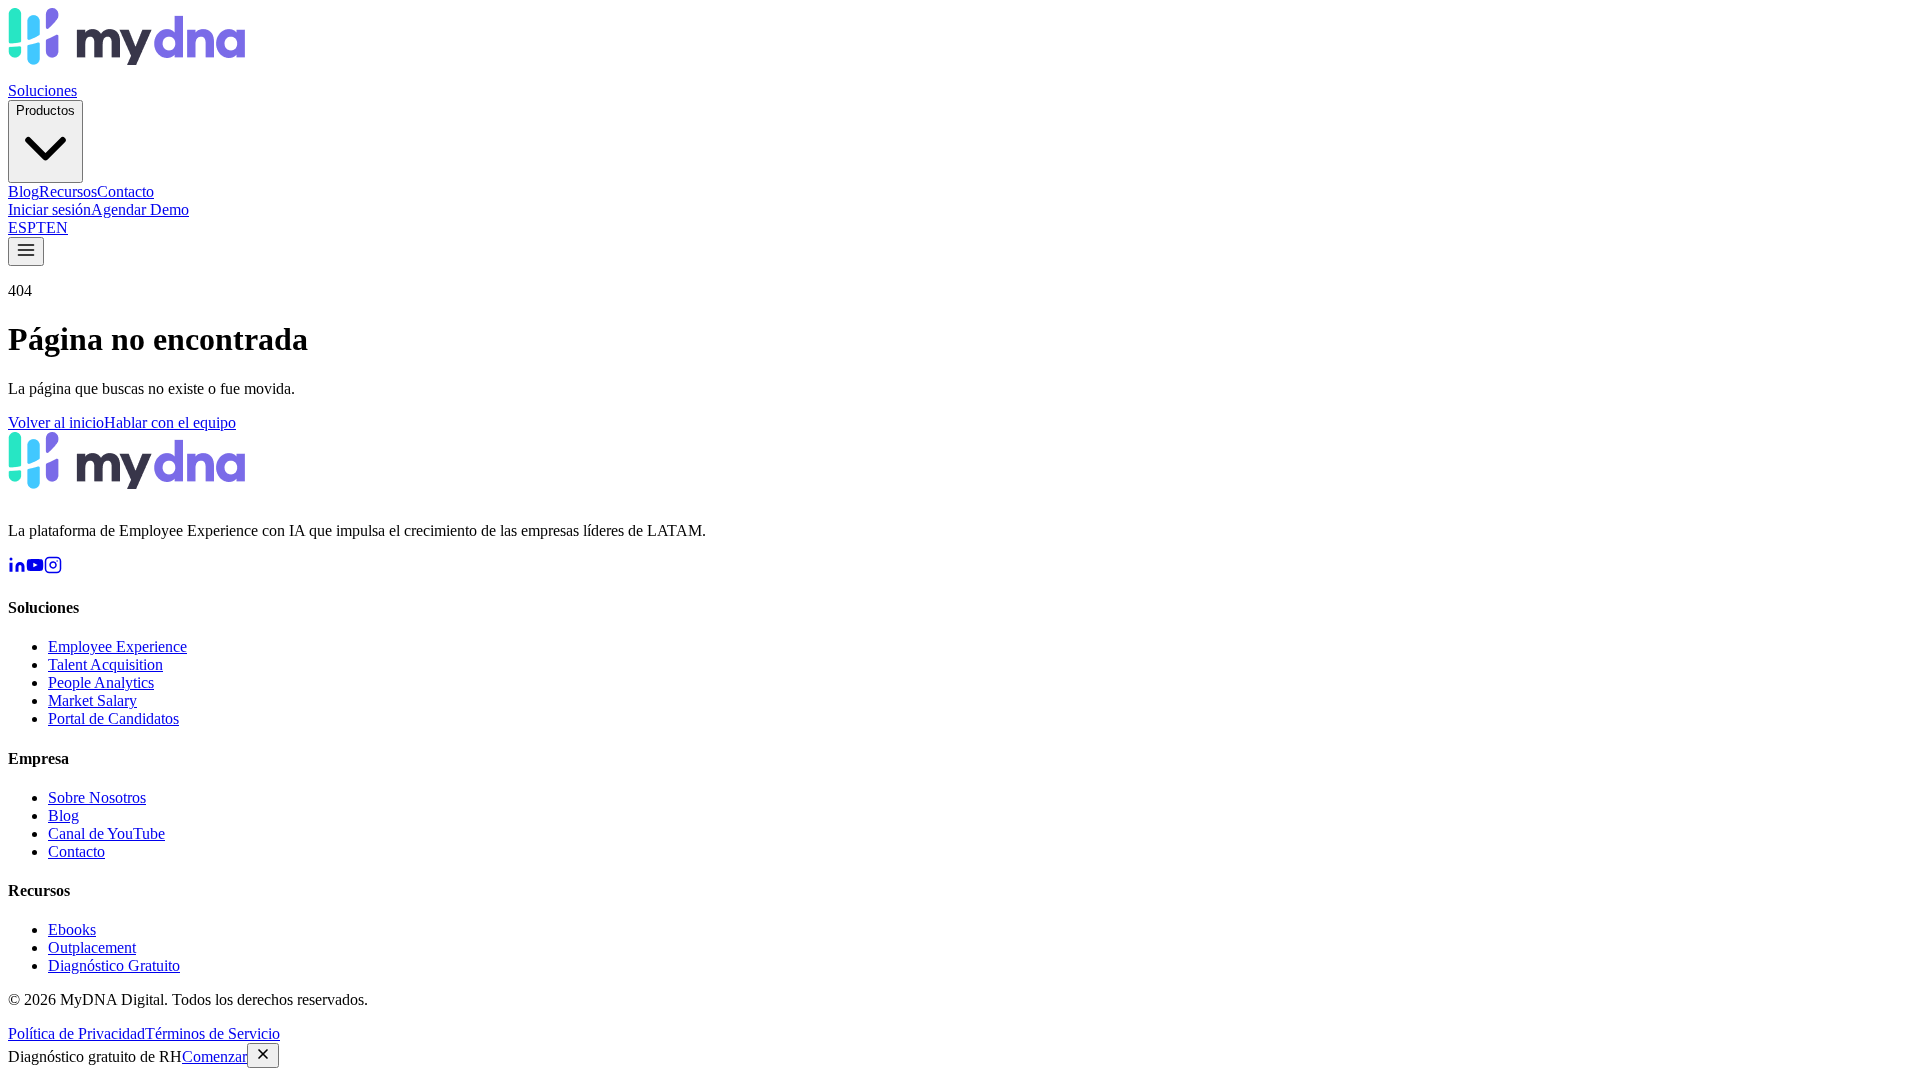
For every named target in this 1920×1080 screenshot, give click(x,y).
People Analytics (101, 682)
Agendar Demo (140, 209)
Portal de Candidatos (113, 718)
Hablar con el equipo (170, 422)
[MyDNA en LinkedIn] (17, 568)
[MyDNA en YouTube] (35, 568)
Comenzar (214, 1056)
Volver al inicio (56, 422)
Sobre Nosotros (97, 797)
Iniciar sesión (49, 209)
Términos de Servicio (212, 1033)
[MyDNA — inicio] (126, 72)
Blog (23, 191)
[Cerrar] (263, 1055)
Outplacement (92, 947)
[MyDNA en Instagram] (53, 568)
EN (57, 227)
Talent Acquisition (105, 664)
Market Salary (92, 700)
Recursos (68, 191)
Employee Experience (117, 646)
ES (17, 227)
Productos (45, 110)
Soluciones (42, 90)
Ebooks (72, 929)
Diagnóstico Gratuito (114, 965)
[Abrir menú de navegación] (26, 251)
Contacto (125, 191)
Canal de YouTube (106, 833)
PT (36, 227)
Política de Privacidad (76, 1033)
